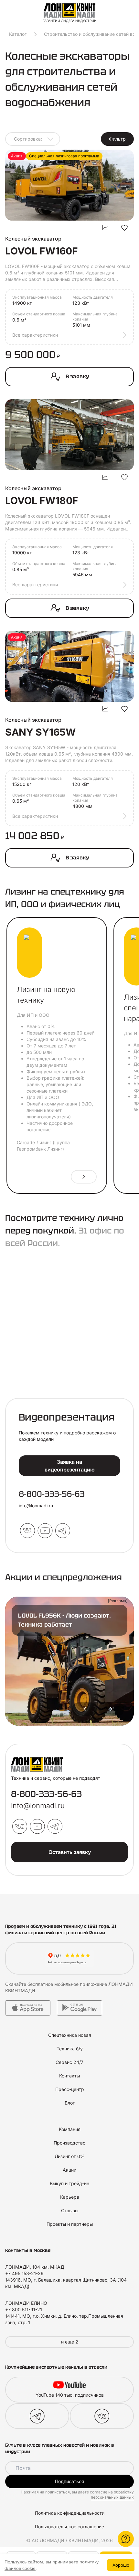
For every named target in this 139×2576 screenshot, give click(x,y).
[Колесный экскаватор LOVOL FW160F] (69, 185)
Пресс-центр (70, 2089)
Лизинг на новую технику (46, 995)
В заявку (77, 376)
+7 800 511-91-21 (24, 2309)
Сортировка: (28, 139)
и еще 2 (70, 2342)
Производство (69, 2143)
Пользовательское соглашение (69, 2526)
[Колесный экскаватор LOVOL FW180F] (69, 435)
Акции (69, 2170)
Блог (70, 2103)
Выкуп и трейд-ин (69, 2183)
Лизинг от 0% (70, 2156)
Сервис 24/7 (69, 2062)
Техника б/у (70, 2049)
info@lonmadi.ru (36, 1506)
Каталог (18, 34)
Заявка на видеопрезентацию (70, 1466)
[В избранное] (124, 228)
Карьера (70, 2197)
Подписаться (69, 2481)
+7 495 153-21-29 (24, 2273)
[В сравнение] (105, 228)
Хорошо (121, 2565)
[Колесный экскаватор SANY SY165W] (69, 666)
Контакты (69, 2076)
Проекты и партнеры (70, 2224)
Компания (70, 2129)
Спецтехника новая (70, 2035)
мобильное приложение (81, 1984)
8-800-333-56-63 (52, 1494)
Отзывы (70, 2210)
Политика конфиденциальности (70, 2513)
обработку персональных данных (112, 2495)
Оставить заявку (70, 1852)
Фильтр (117, 139)
